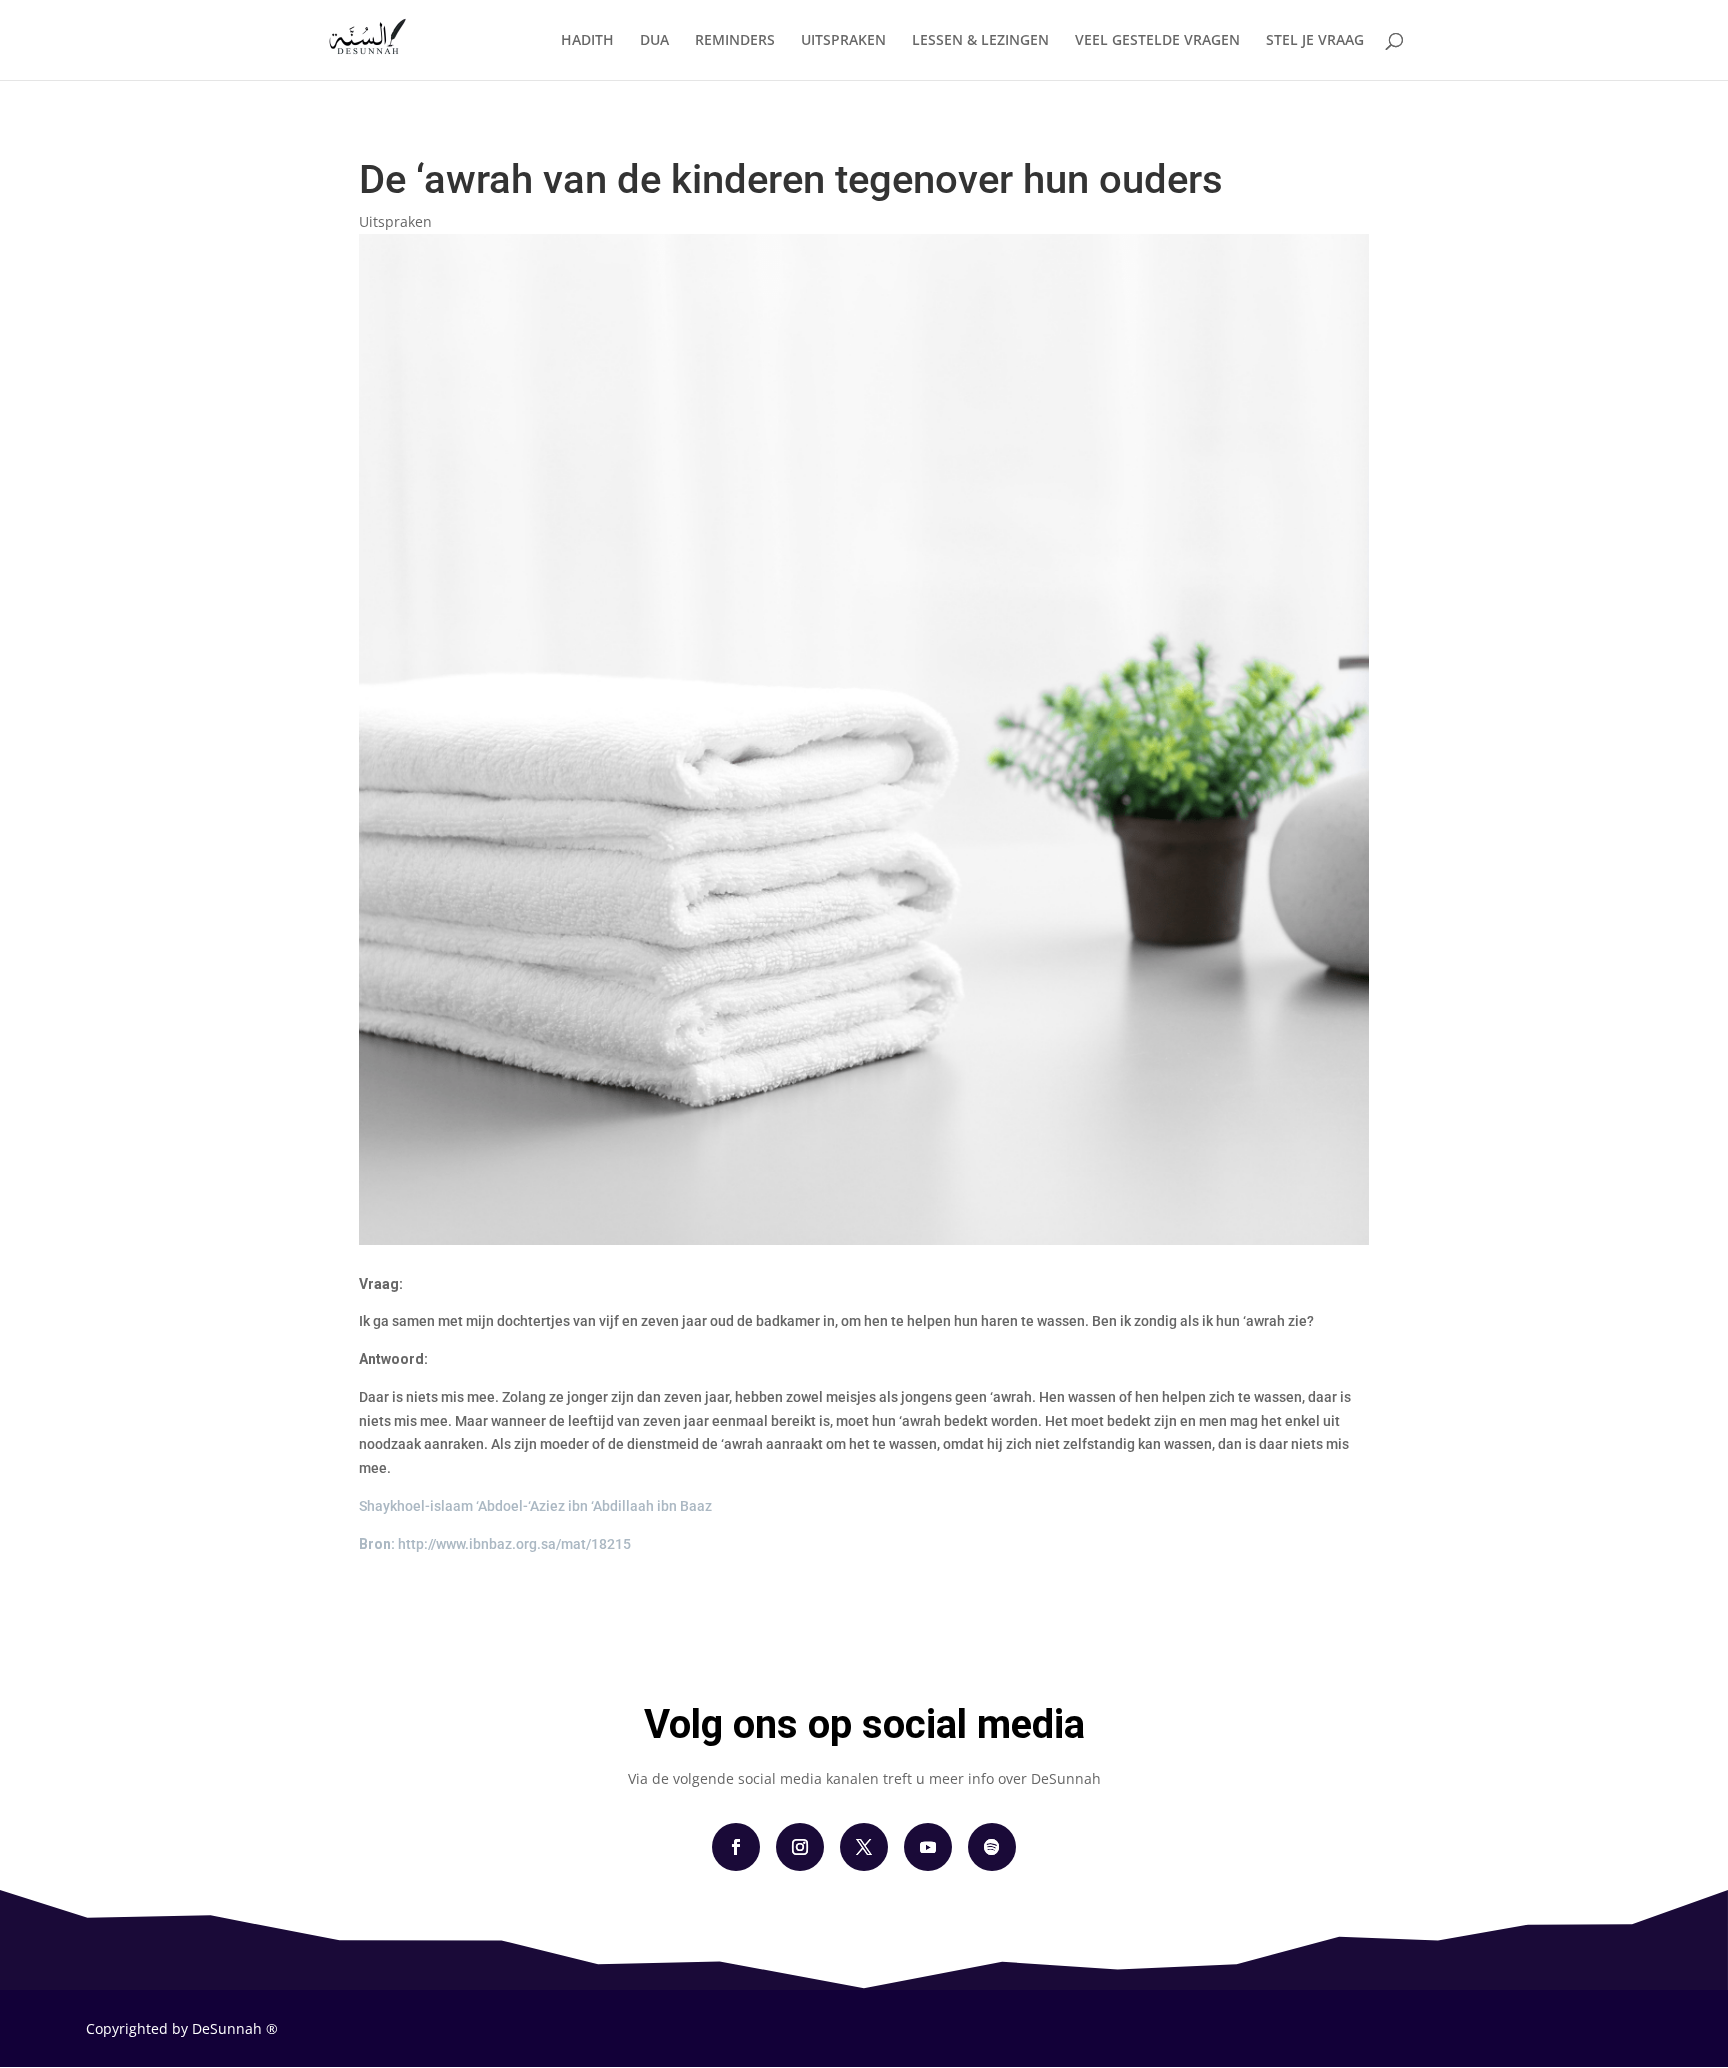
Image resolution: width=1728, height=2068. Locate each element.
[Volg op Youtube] (928, 1847)
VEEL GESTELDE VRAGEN (1157, 41)
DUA (654, 41)
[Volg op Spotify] (992, 1847)
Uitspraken (395, 221)
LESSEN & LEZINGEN (980, 41)
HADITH (587, 41)
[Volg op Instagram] (800, 1847)
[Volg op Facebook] (736, 1847)
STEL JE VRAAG (1315, 41)
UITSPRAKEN (843, 41)
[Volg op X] (864, 1847)
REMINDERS (735, 41)
